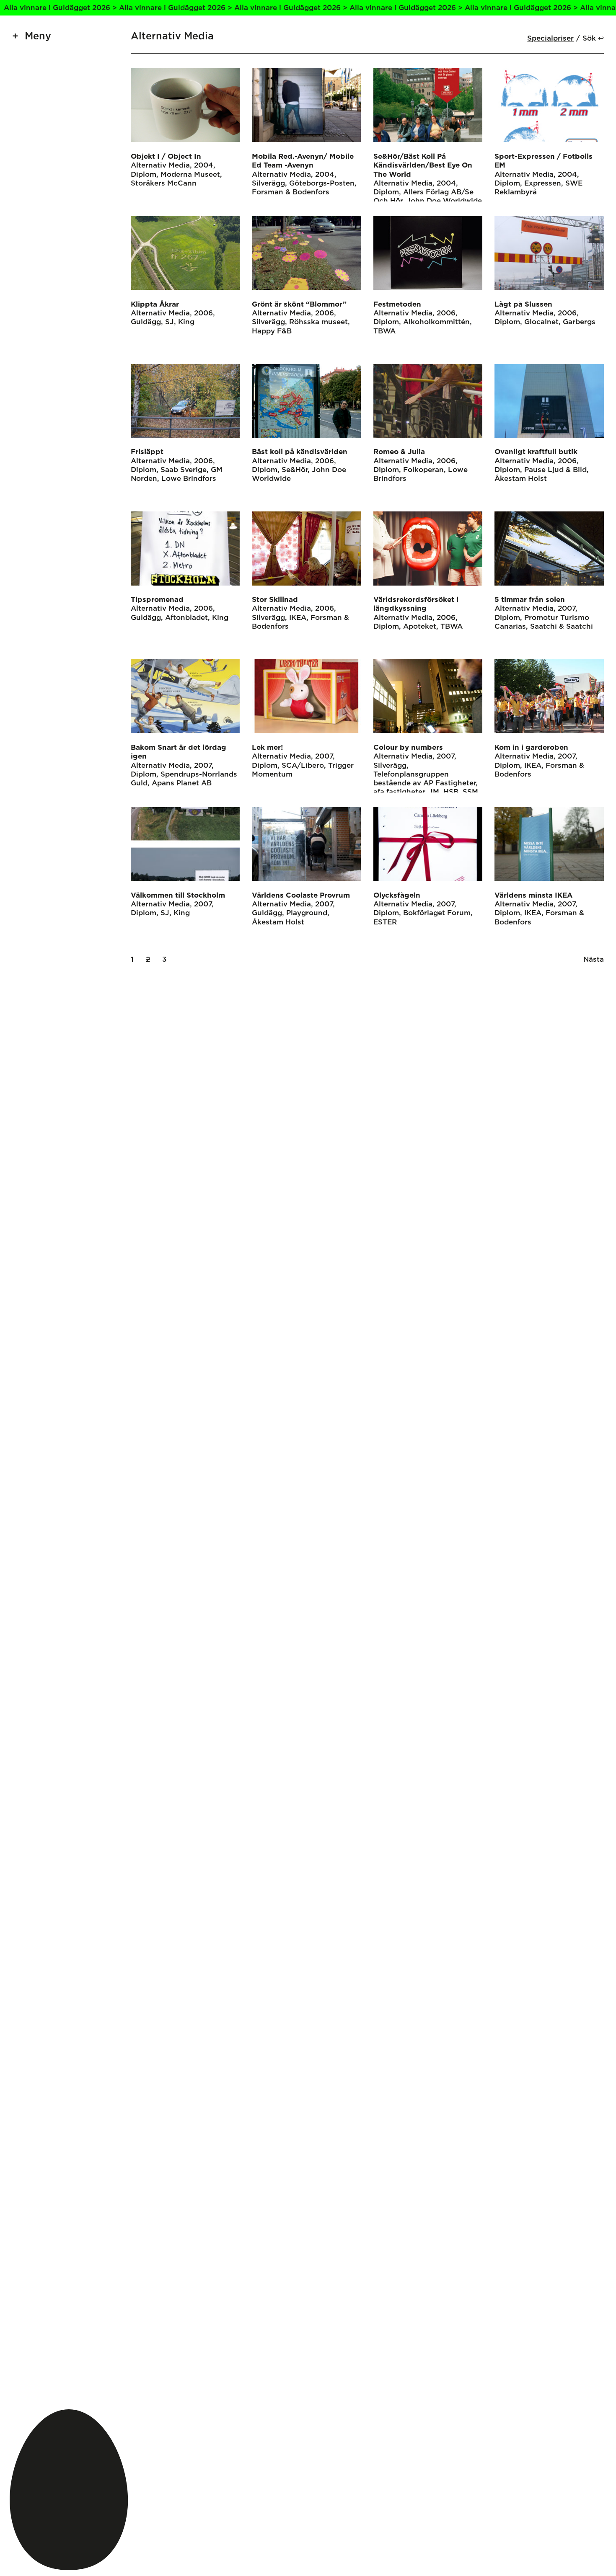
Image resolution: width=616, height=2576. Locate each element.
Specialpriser (550, 38)
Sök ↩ (593, 38)
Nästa (594, 959)
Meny (38, 36)
